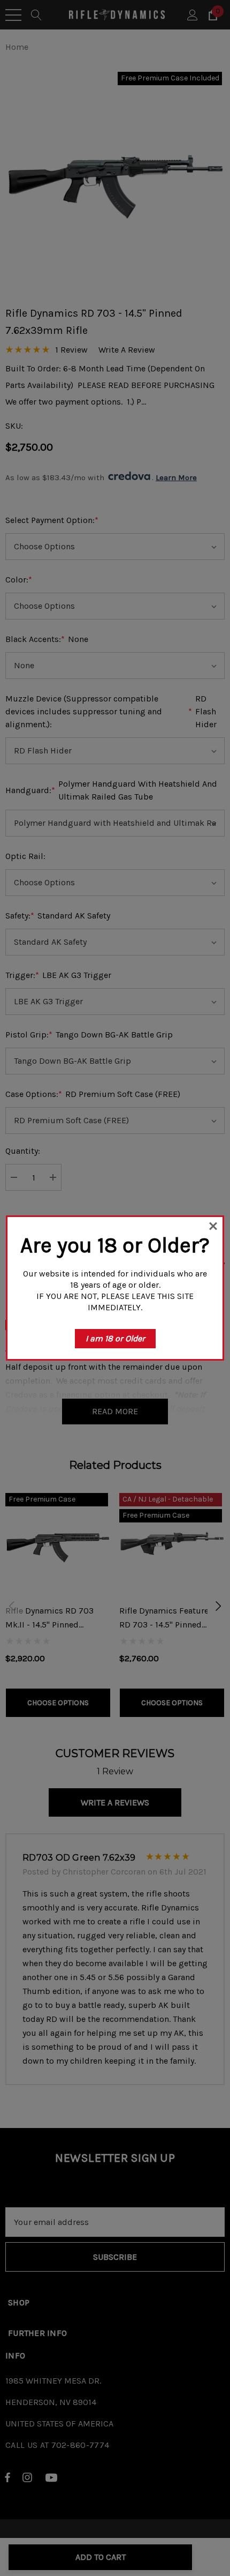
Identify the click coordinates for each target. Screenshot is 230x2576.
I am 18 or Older (115, 1338)
